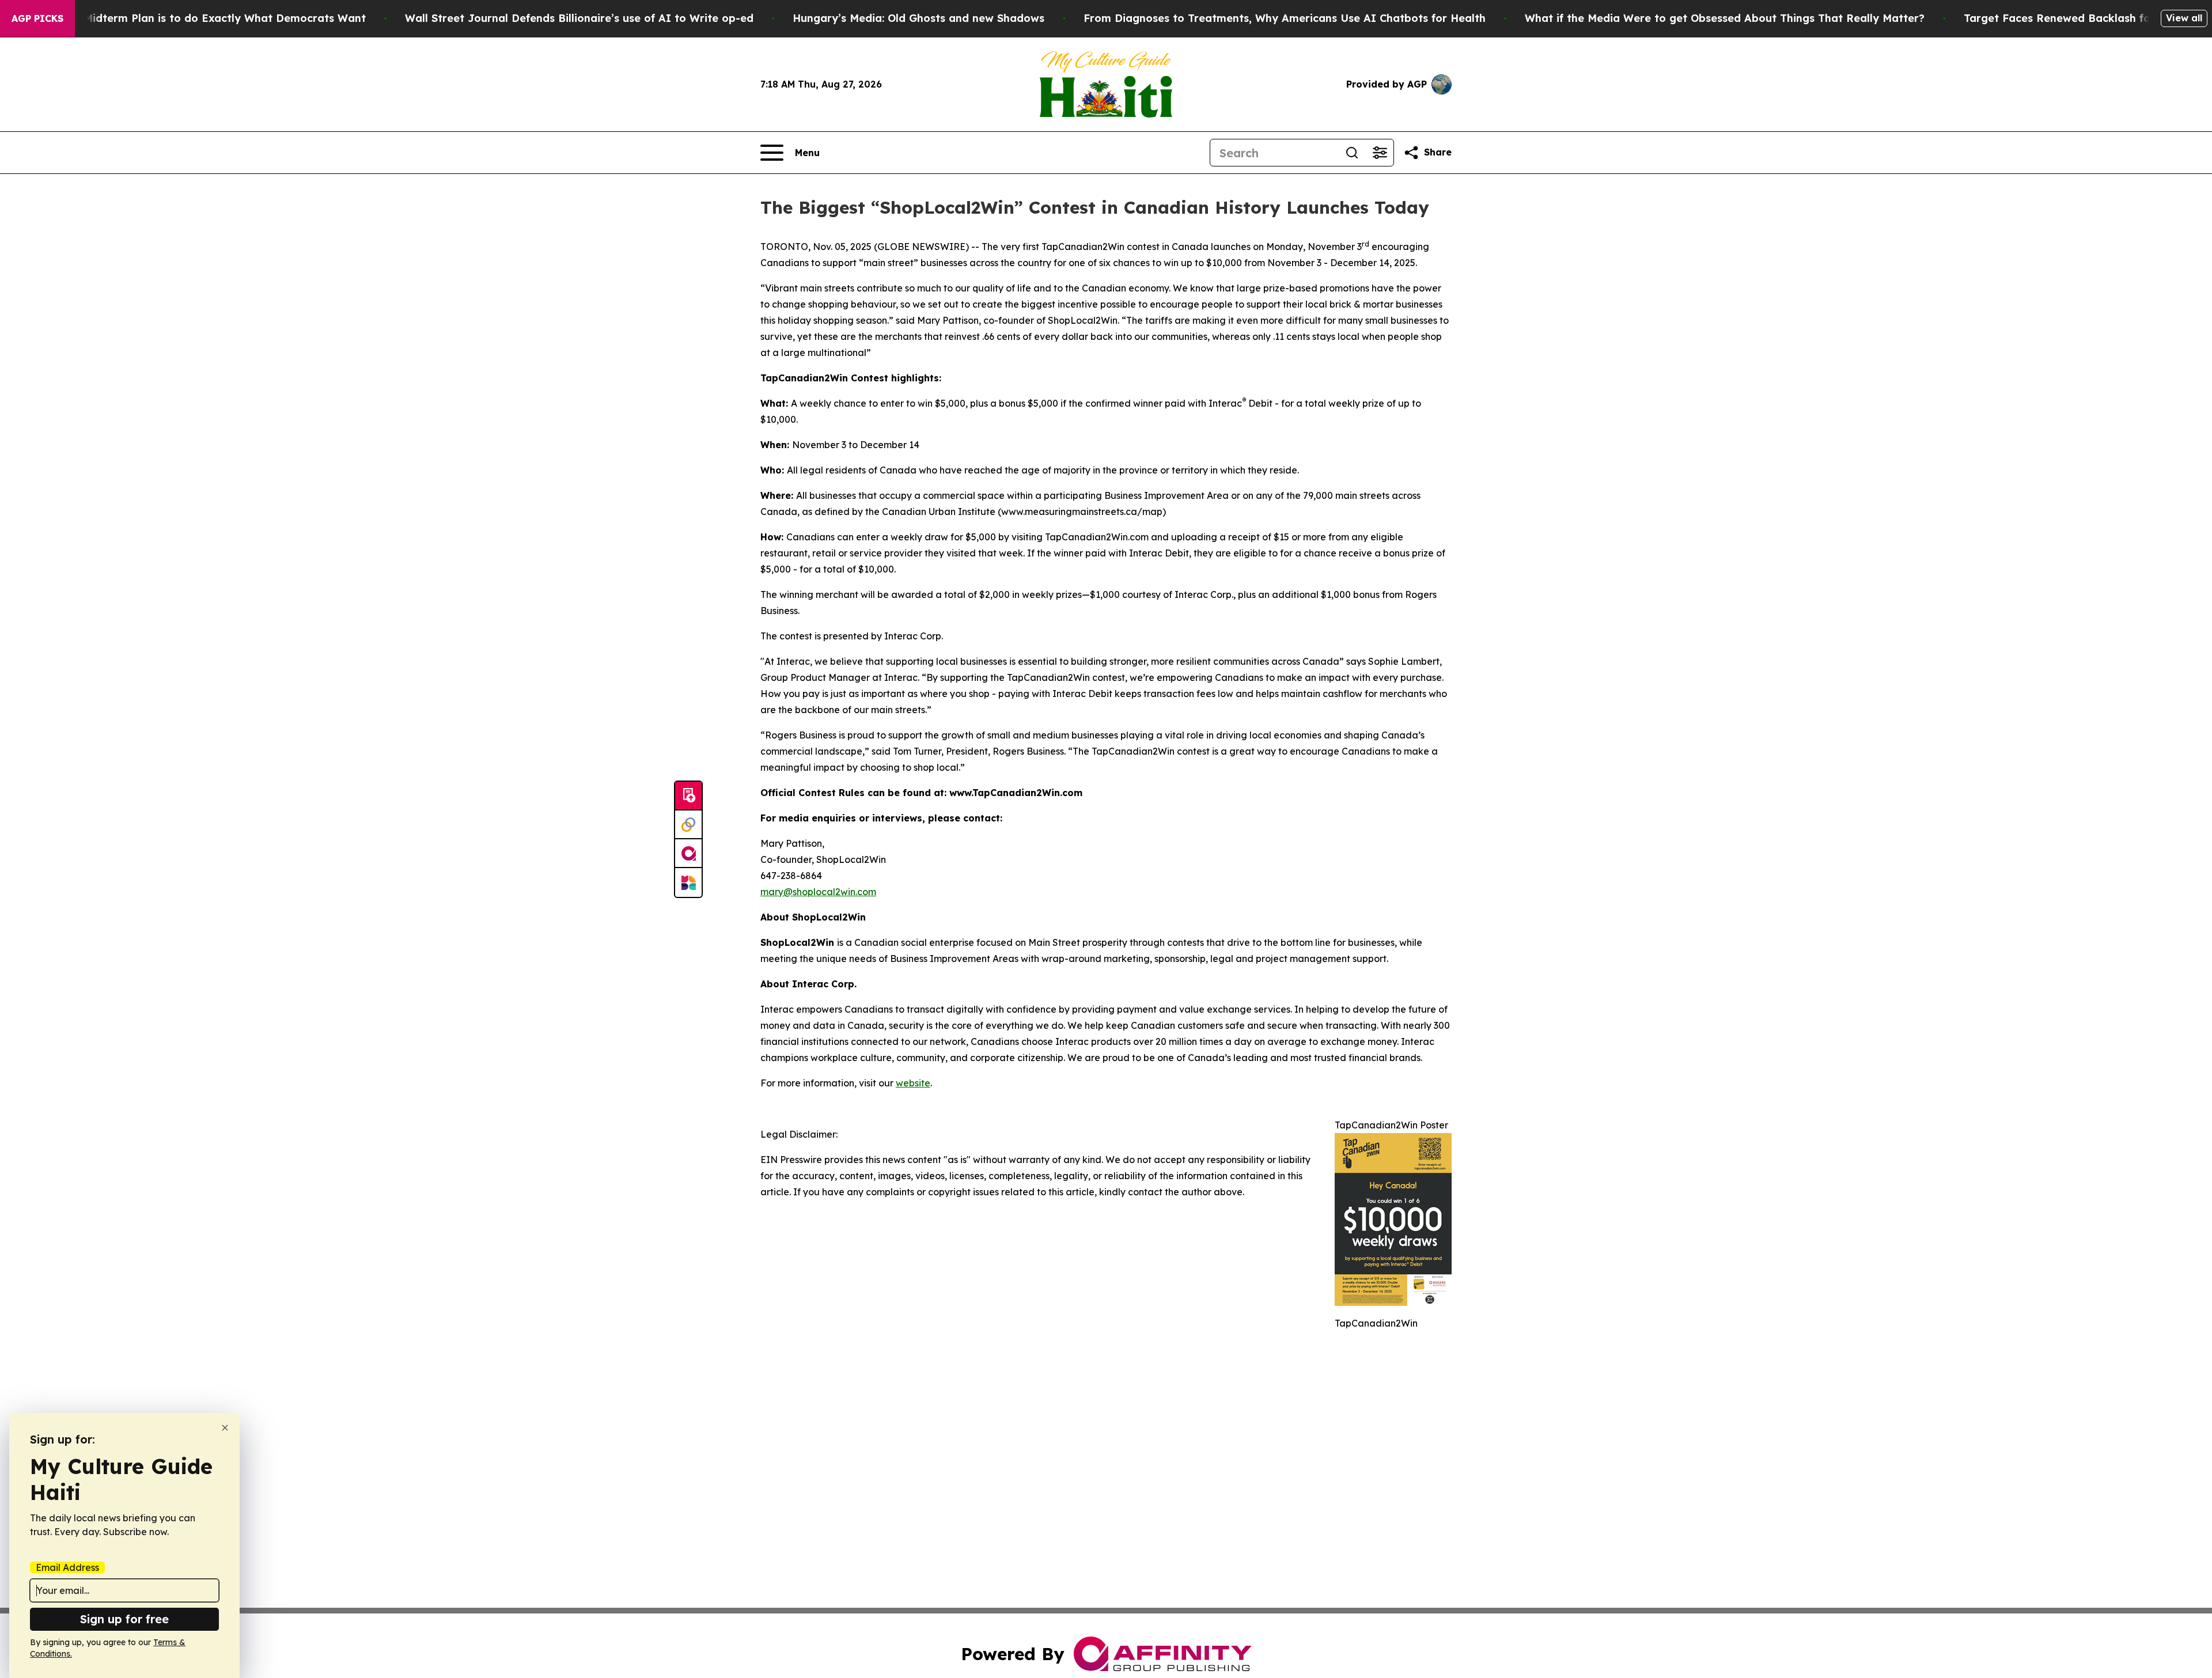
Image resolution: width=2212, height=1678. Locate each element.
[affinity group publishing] (688, 854)
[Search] (1352, 153)
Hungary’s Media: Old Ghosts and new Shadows (918, 18)
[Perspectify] (688, 825)
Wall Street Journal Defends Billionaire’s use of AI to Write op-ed (579, 18)
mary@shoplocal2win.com (818, 892)
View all (2184, 18)
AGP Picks (37, 18)
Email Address (67, 1567)
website (913, 1083)
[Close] (225, 1428)
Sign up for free (124, 1619)
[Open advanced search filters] (1380, 153)
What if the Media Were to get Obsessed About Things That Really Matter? (1725, 18)
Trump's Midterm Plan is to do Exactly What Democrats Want (202, 18)
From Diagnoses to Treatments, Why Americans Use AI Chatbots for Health (1285, 18)
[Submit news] (688, 796)
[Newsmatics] (688, 882)
